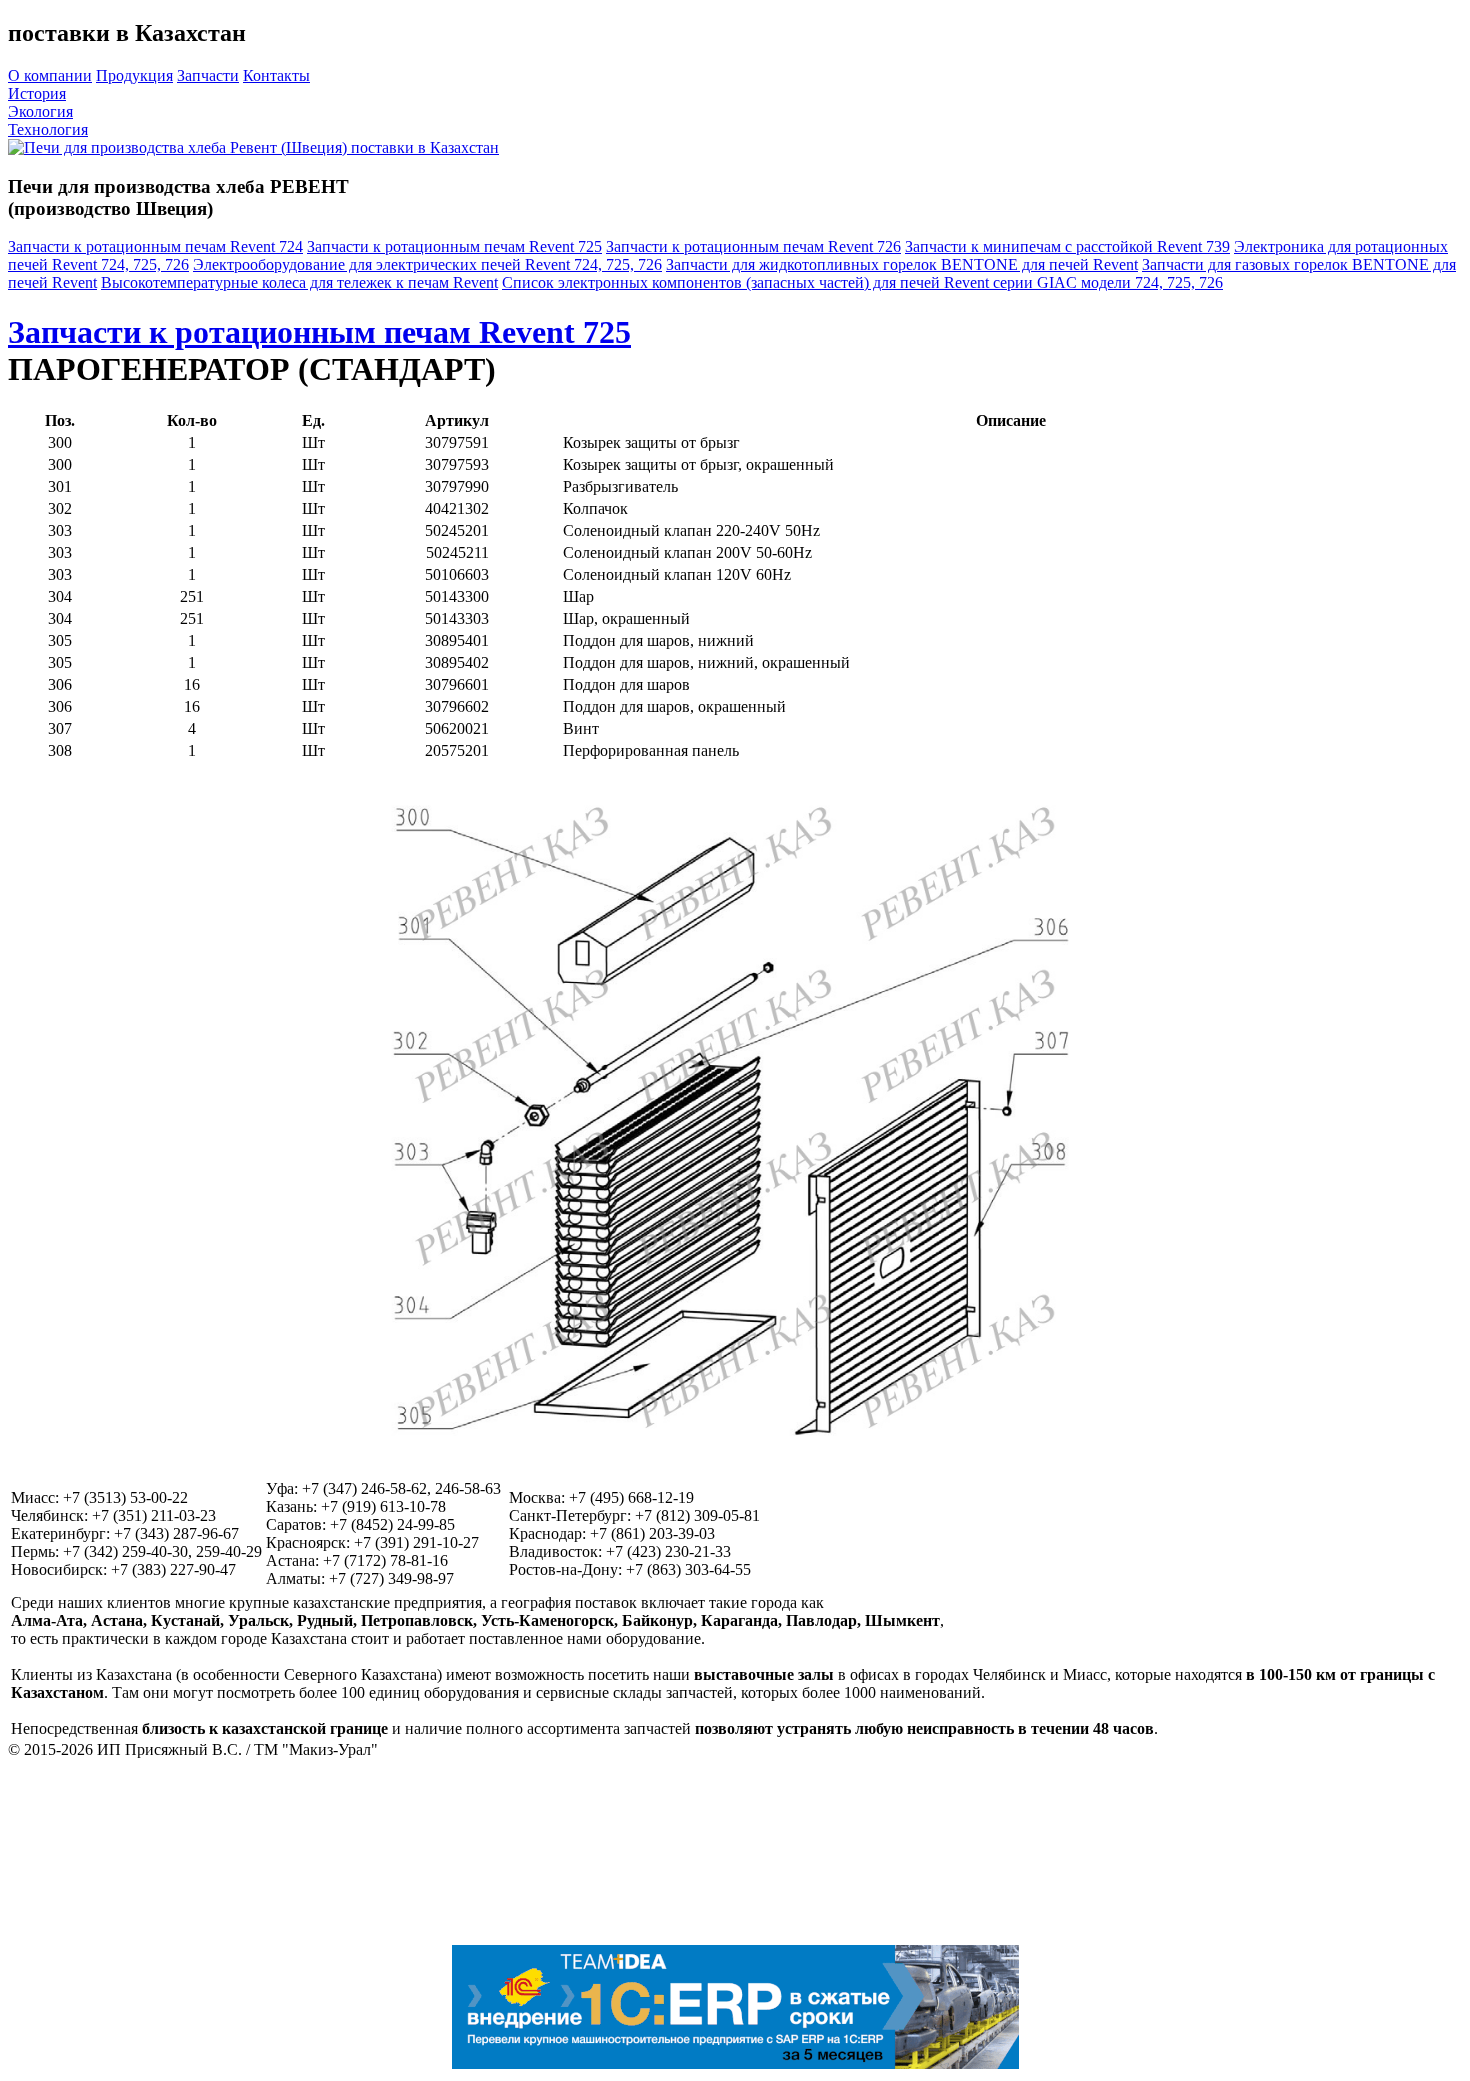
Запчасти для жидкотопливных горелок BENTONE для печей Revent (902, 264)
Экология (40, 111)
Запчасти (208, 75)
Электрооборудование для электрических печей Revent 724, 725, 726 (427, 264)
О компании (50, 75)
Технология (48, 129)
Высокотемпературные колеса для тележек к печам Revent (299, 282)
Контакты (276, 75)
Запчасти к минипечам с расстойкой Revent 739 (1067, 246)
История (37, 93)
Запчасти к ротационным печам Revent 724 (155, 246)
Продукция (134, 75)
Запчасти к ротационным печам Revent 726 (753, 246)
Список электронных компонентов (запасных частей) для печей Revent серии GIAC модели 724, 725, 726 (862, 282)
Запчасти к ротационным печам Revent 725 (454, 246)
